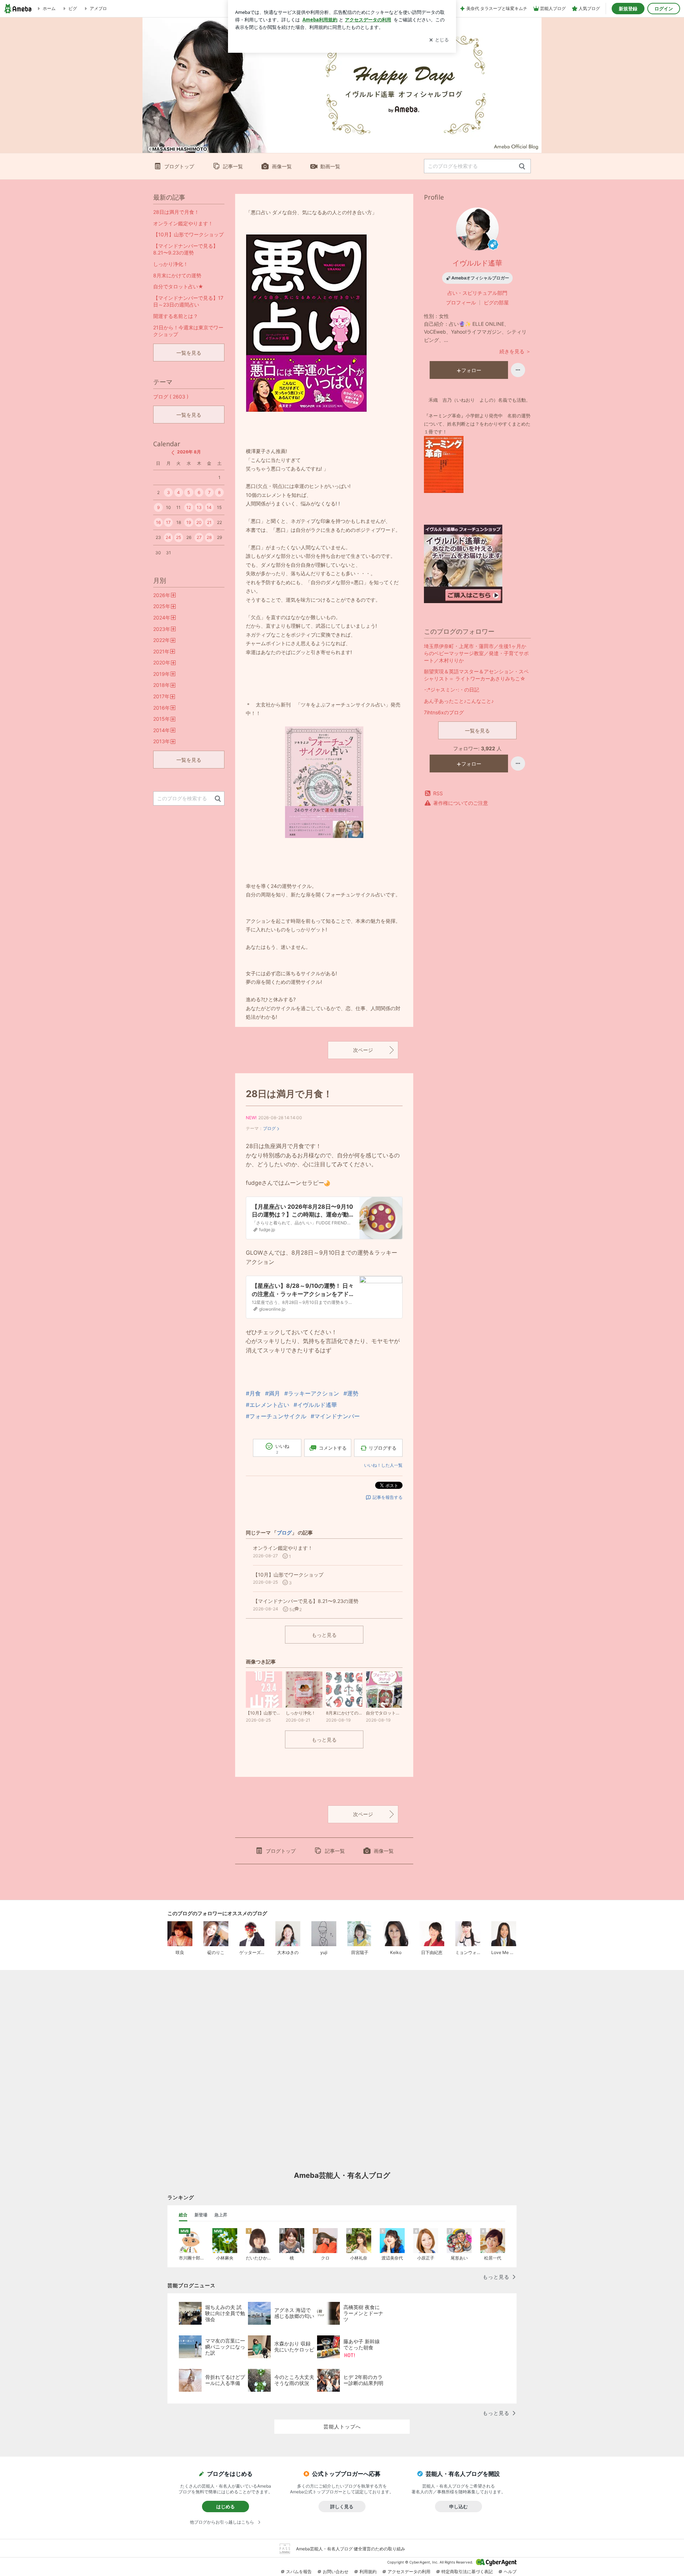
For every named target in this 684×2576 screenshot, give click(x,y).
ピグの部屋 (496, 302)
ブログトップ (179, 166)
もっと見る (324, 1635)
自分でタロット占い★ (178, 286)
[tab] (183, 2215)
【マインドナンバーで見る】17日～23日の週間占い (188, 301)
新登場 (201, 2215)
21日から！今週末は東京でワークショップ (188, 331)
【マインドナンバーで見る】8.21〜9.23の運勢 (186, 249)
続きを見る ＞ (515, 351)
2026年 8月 (189, 452)
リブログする (383, 1448)
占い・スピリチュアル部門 (477, 293)
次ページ (363, 1050)
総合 (183, 2215)
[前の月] (173, 453)
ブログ (269, 1128)
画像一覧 (282, 166)
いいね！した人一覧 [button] (383, 1465)
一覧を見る (477, 731)
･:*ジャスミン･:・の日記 (452, 690)
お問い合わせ (336, 2572)
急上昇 (221, 2215)
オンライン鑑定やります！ (183, 223)
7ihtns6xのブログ (444, 712)
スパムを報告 (299, 2572)
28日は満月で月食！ (289, 1094)
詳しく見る (342, 2506)
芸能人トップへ (342, 2426)
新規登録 (628, 9)
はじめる (226, 2506)
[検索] (522, 167)
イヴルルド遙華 (477, 263)
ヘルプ (510, 2572)
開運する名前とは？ (176, 316)
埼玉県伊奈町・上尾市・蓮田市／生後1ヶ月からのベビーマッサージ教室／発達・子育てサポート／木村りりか (476, 653)
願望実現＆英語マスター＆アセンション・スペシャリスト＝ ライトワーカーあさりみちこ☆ (476, 675)
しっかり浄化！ (171, 264)
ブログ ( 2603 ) (171, 397)
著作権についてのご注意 (461, 803)
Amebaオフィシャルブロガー (480, 278)
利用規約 (368, 2572)
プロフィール (461, 302)
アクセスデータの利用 (409, 2572)
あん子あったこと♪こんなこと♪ (459, 701)
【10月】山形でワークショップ (188, 234)
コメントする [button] (333, 1448)
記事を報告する (388, 1497)
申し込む (458, 2506)
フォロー (471, 370)
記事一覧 (233, 166)
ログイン (664, 9)
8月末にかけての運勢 (177, 275)
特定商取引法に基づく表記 (467, 2572)
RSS (438, 793)
